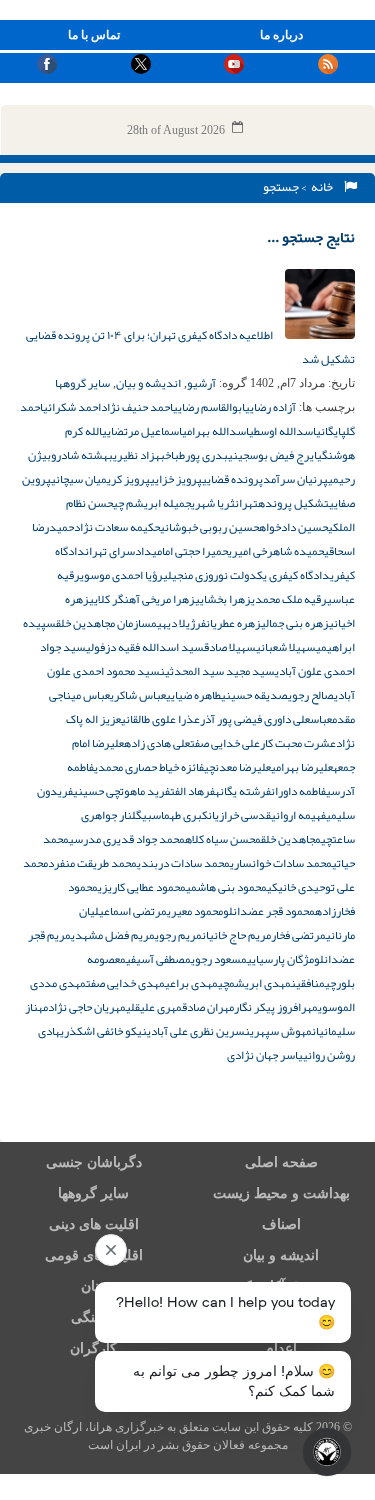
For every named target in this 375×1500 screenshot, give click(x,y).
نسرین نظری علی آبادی (198, 1031)
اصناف (281, 1224)
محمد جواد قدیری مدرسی (127, 839)
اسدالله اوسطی (282, 431)
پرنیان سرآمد (295, 479)
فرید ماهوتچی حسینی (121, 791)
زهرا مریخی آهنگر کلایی (142, 599)
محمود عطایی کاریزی (142, 887)
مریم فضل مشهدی (113, 935)
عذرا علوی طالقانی (160, 719)
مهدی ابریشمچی (254, 983)
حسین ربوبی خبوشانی (209, 527)
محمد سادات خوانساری (281, 863)
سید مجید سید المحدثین (217, 671)
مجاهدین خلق (291, 839)
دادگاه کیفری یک (293, 575)
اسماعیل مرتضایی (142, 431)
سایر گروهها (82, 383)
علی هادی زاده (157, 743)
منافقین (308, 983)
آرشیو (201, 383)
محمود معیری (195, 911)
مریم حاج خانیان (236, 935)
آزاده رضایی (270, 407)
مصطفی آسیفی (158, 959)
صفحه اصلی (281, 1162)
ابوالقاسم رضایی (209, 407)
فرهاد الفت (192, 791)
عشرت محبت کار (298, 743)
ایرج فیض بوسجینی (272, 455)
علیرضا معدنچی (237, 767)
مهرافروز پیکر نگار (276, 1007)
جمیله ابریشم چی (152, 503)
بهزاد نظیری (139, 455)
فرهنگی (94, 1317)
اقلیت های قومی (94, 1255)
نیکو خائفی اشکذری (103, 1031)
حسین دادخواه (293, 527)
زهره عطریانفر (228, 623)
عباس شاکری (138, 695)
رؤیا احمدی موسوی (121, 575)
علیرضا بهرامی (302, 767)
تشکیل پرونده (293, 503)
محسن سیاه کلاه (223, 839)
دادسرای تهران (118, 551)
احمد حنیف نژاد (137, 407)
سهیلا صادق (230, 647)
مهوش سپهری (281, 1031)
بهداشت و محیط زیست (281, 1193)
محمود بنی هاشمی (226, 887)
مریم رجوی (178, 935)
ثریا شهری (213, 503)
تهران (246, 503)
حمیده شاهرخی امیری (276, 551)
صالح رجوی (311, 695)
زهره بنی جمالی (295, 623)
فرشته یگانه (243, 791)
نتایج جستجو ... (311, 237)
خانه (324, 187)
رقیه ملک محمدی (289, 599)
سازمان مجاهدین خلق (103, 623)
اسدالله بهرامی (215, 431)
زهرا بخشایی (223, 599)
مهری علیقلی (154, 1007)
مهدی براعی (191, 983)
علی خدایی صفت (225, 743)
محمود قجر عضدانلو (269, 911)
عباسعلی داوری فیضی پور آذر (266, 719)
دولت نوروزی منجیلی (210, 575)
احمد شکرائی (72, 407)
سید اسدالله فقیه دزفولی (145, 647)
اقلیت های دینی (94, 1224)
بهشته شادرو (82, 455)
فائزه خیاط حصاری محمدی (149, 767)
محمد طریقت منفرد (92, 863)
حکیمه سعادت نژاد (117, 527)
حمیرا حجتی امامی (190, 551)
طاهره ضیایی (193, 695)
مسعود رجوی (219, 959)
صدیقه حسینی (254, 695)
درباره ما (281, 35)
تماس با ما (94, 35)
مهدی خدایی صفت (125, 983)
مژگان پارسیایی (280, 959)
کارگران (93, 1348)
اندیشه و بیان (148, 383)
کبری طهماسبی (175, 815)
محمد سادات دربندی (183, 863)
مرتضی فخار (298, 935)
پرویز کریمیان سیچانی (100, 479)
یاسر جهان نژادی (265, 1055)
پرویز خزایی (176, 479)
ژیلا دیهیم (173, 623)
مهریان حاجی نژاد (87, 1007)
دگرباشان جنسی (94, 1162)
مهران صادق (208, 1007)
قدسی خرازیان (239, 815)
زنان (93, 1286)
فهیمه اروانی (298, 815)
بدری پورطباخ (196, 455)
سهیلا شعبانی (286, 647)
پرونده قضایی (232, 479)
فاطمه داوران (298, 791)
